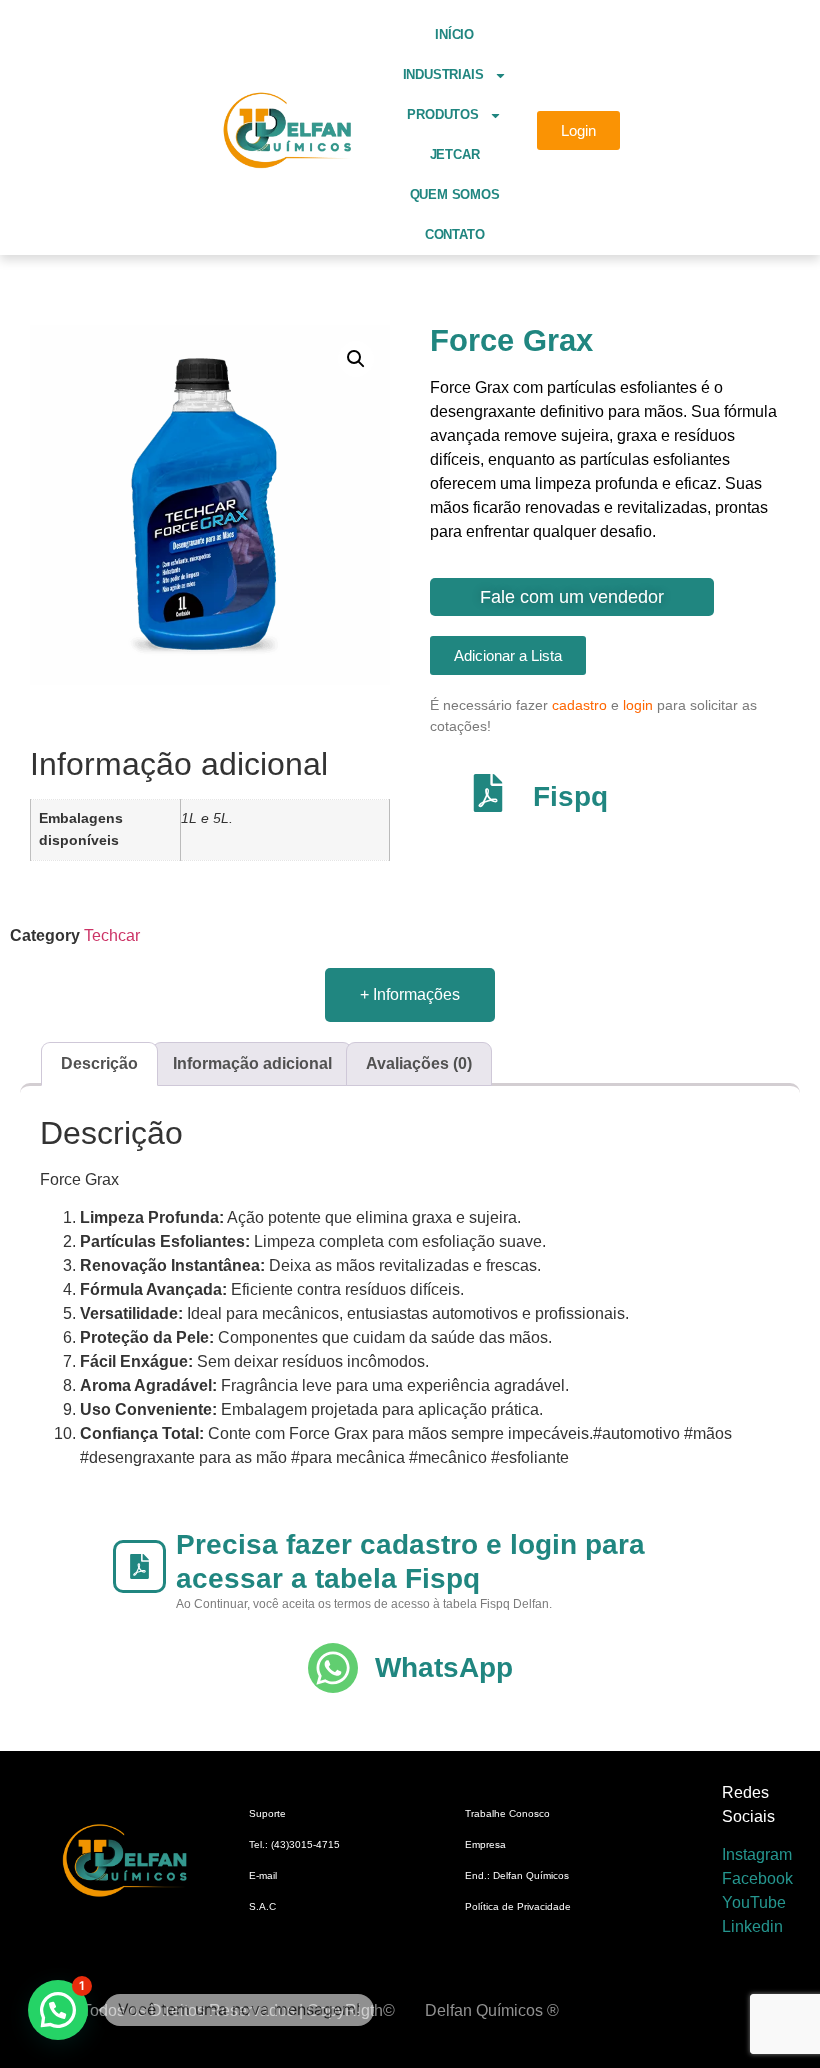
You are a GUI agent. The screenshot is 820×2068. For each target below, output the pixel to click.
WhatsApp (444, 1667)
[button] (356, 359)
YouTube (754, 1902)
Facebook (757, 1878)
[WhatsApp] (333, 1668)
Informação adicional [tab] (252, 1063)
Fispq (570, 796)
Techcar (112, 935)
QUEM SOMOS (455, 194)
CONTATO (455, 234)
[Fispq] (488, 793)
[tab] (410, 995)
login (638, 705)
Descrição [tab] (99, 1063)
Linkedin (752, 1926)
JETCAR (455, 154)
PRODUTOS (442, 114)
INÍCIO (454, 34)
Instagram (757, 1854)
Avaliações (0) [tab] (419, 1063)
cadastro (579, 705)
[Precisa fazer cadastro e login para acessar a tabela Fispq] (139, 1566)
